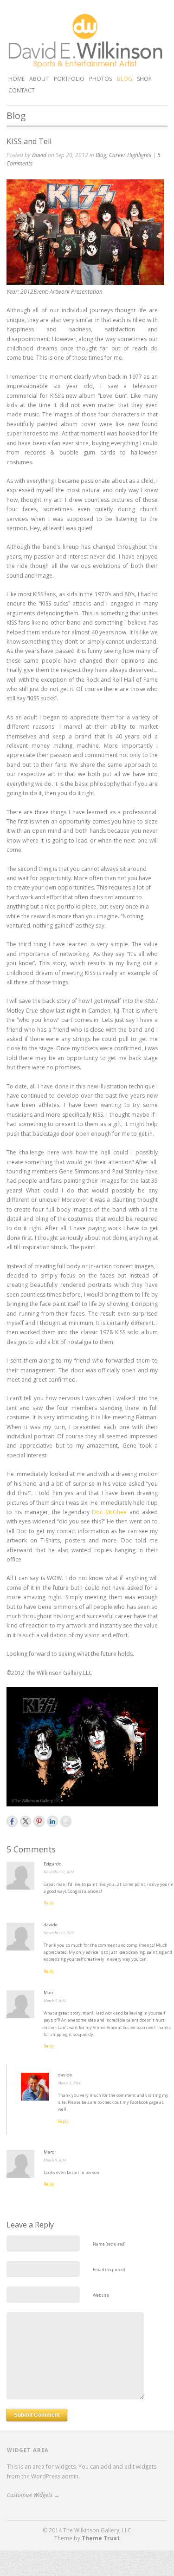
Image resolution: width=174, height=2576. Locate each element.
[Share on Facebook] (12, 1821)
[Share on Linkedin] (52, 1821)
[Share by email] (66, 1821)
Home (16, 79)
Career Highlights (130, 155)
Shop (144, 79)
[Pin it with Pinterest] (39, 1821)
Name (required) (109, 2244)
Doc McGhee (109, 1512)
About (39, 79)
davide (51, 1925)
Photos (100, 79)
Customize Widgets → (33, 2495)
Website (101, 2295)
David (39, 155)
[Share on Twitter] (26, 1821)
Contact (22, 90)
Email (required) (109, 2270)
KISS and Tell (29, 141)
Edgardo (52, 1864)
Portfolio (69, 78)
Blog (125, 79)
